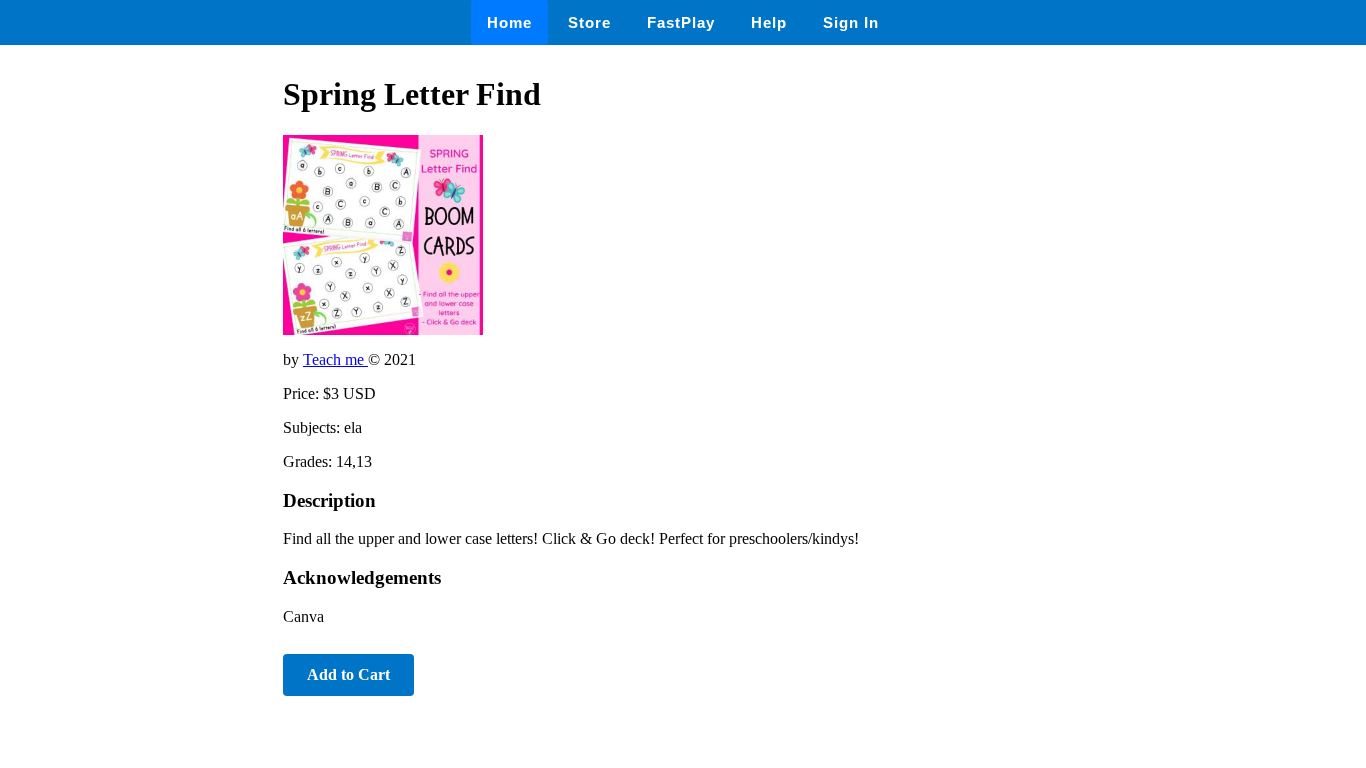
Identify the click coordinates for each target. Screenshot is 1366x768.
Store (589, 22)
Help (769, 22)
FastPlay (681, 22)
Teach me (335, 359)
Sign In (851, 22)
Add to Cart (348, 674)
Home (509, 22)
